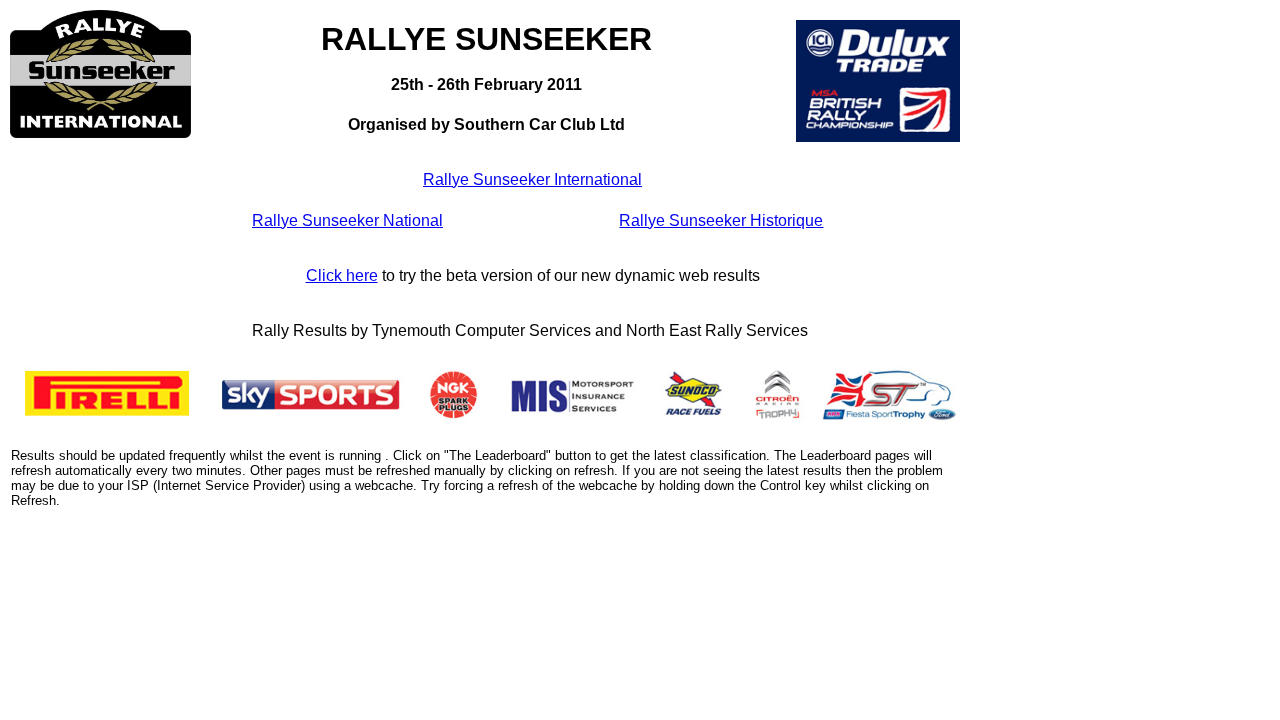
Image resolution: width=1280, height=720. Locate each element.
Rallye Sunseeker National (347, 220)
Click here (342, 275)
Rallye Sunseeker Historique (721, 220)
